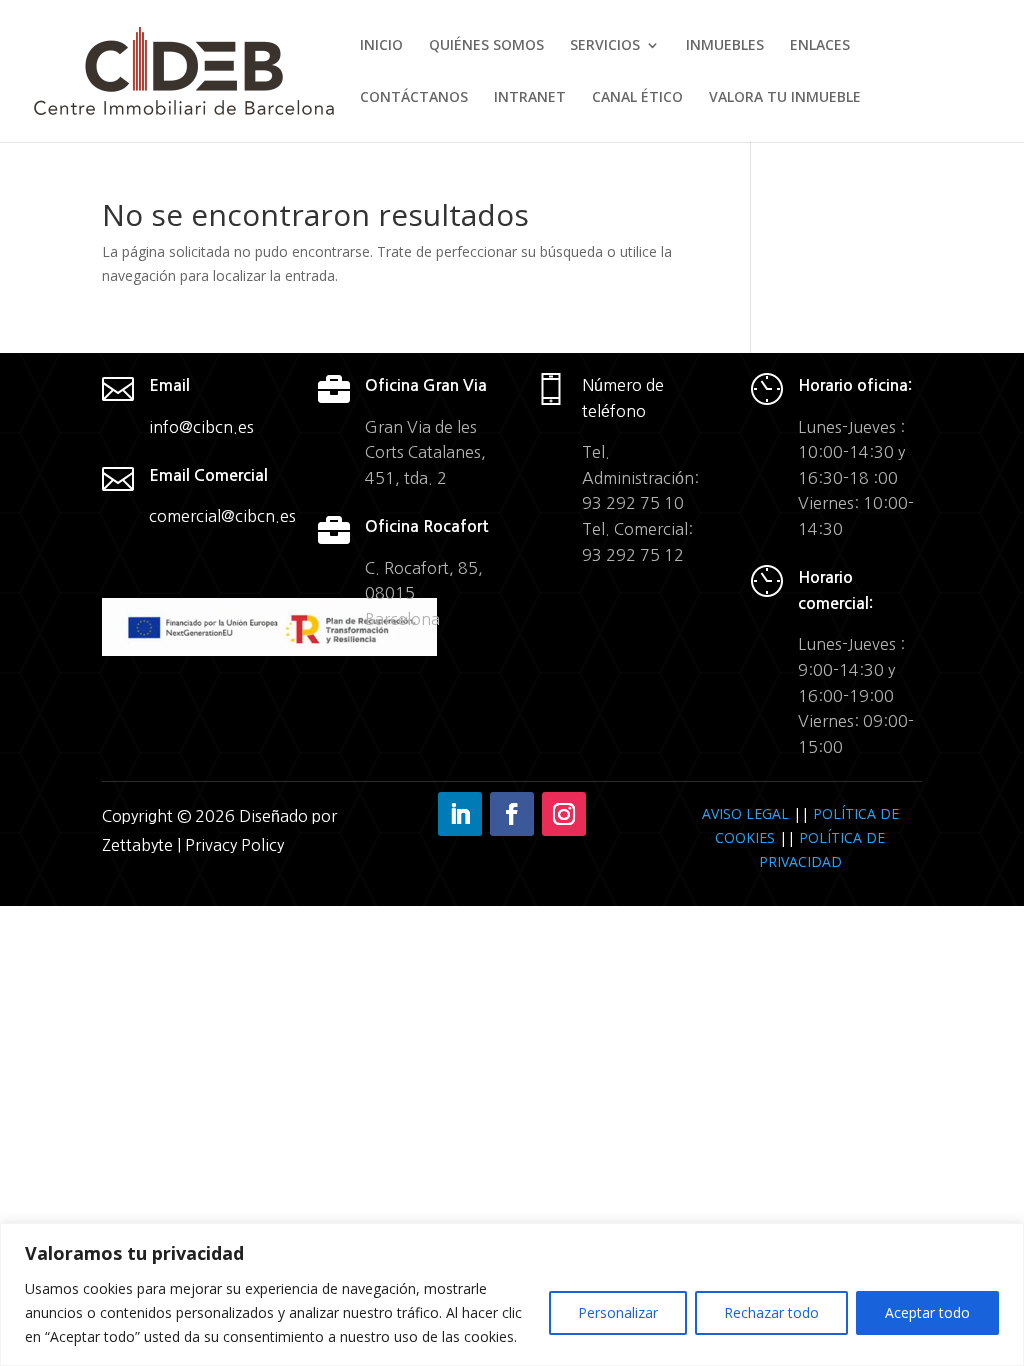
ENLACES (820, 46)
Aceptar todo (927, 1312)
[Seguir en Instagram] (564, 814)
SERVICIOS (605, 46)
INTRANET (530, 98)
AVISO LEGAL (745, 813)
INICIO (381, 46)
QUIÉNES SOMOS (486, 46)
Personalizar (618, 1312)
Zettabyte (139, 845)
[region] (512, 1294)
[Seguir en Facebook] (512, 814)
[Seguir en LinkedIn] (460, 814)
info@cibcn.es (201, 427)
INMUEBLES (725, 46)
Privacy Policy (234, 845)
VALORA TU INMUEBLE (785, 98)
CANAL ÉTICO (637, 98)
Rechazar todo (771, 1312)
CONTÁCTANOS (414, 98)
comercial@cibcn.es (222, 516)
